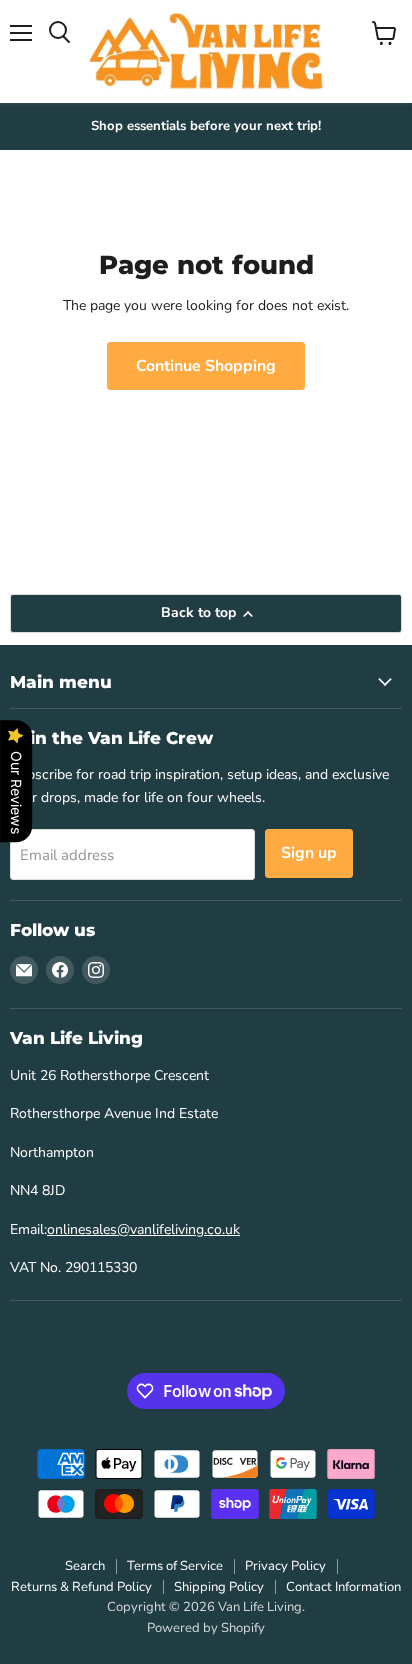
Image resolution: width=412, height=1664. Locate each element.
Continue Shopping (206, 366)
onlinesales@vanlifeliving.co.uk (143, 1229)
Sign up (309, 853)
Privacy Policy (285, 1566)
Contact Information (343, 1587)
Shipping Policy (219, 1587)
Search (85, 1566)
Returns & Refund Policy (81, 1587)
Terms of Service (175, 1566)
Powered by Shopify (206, 1628)
